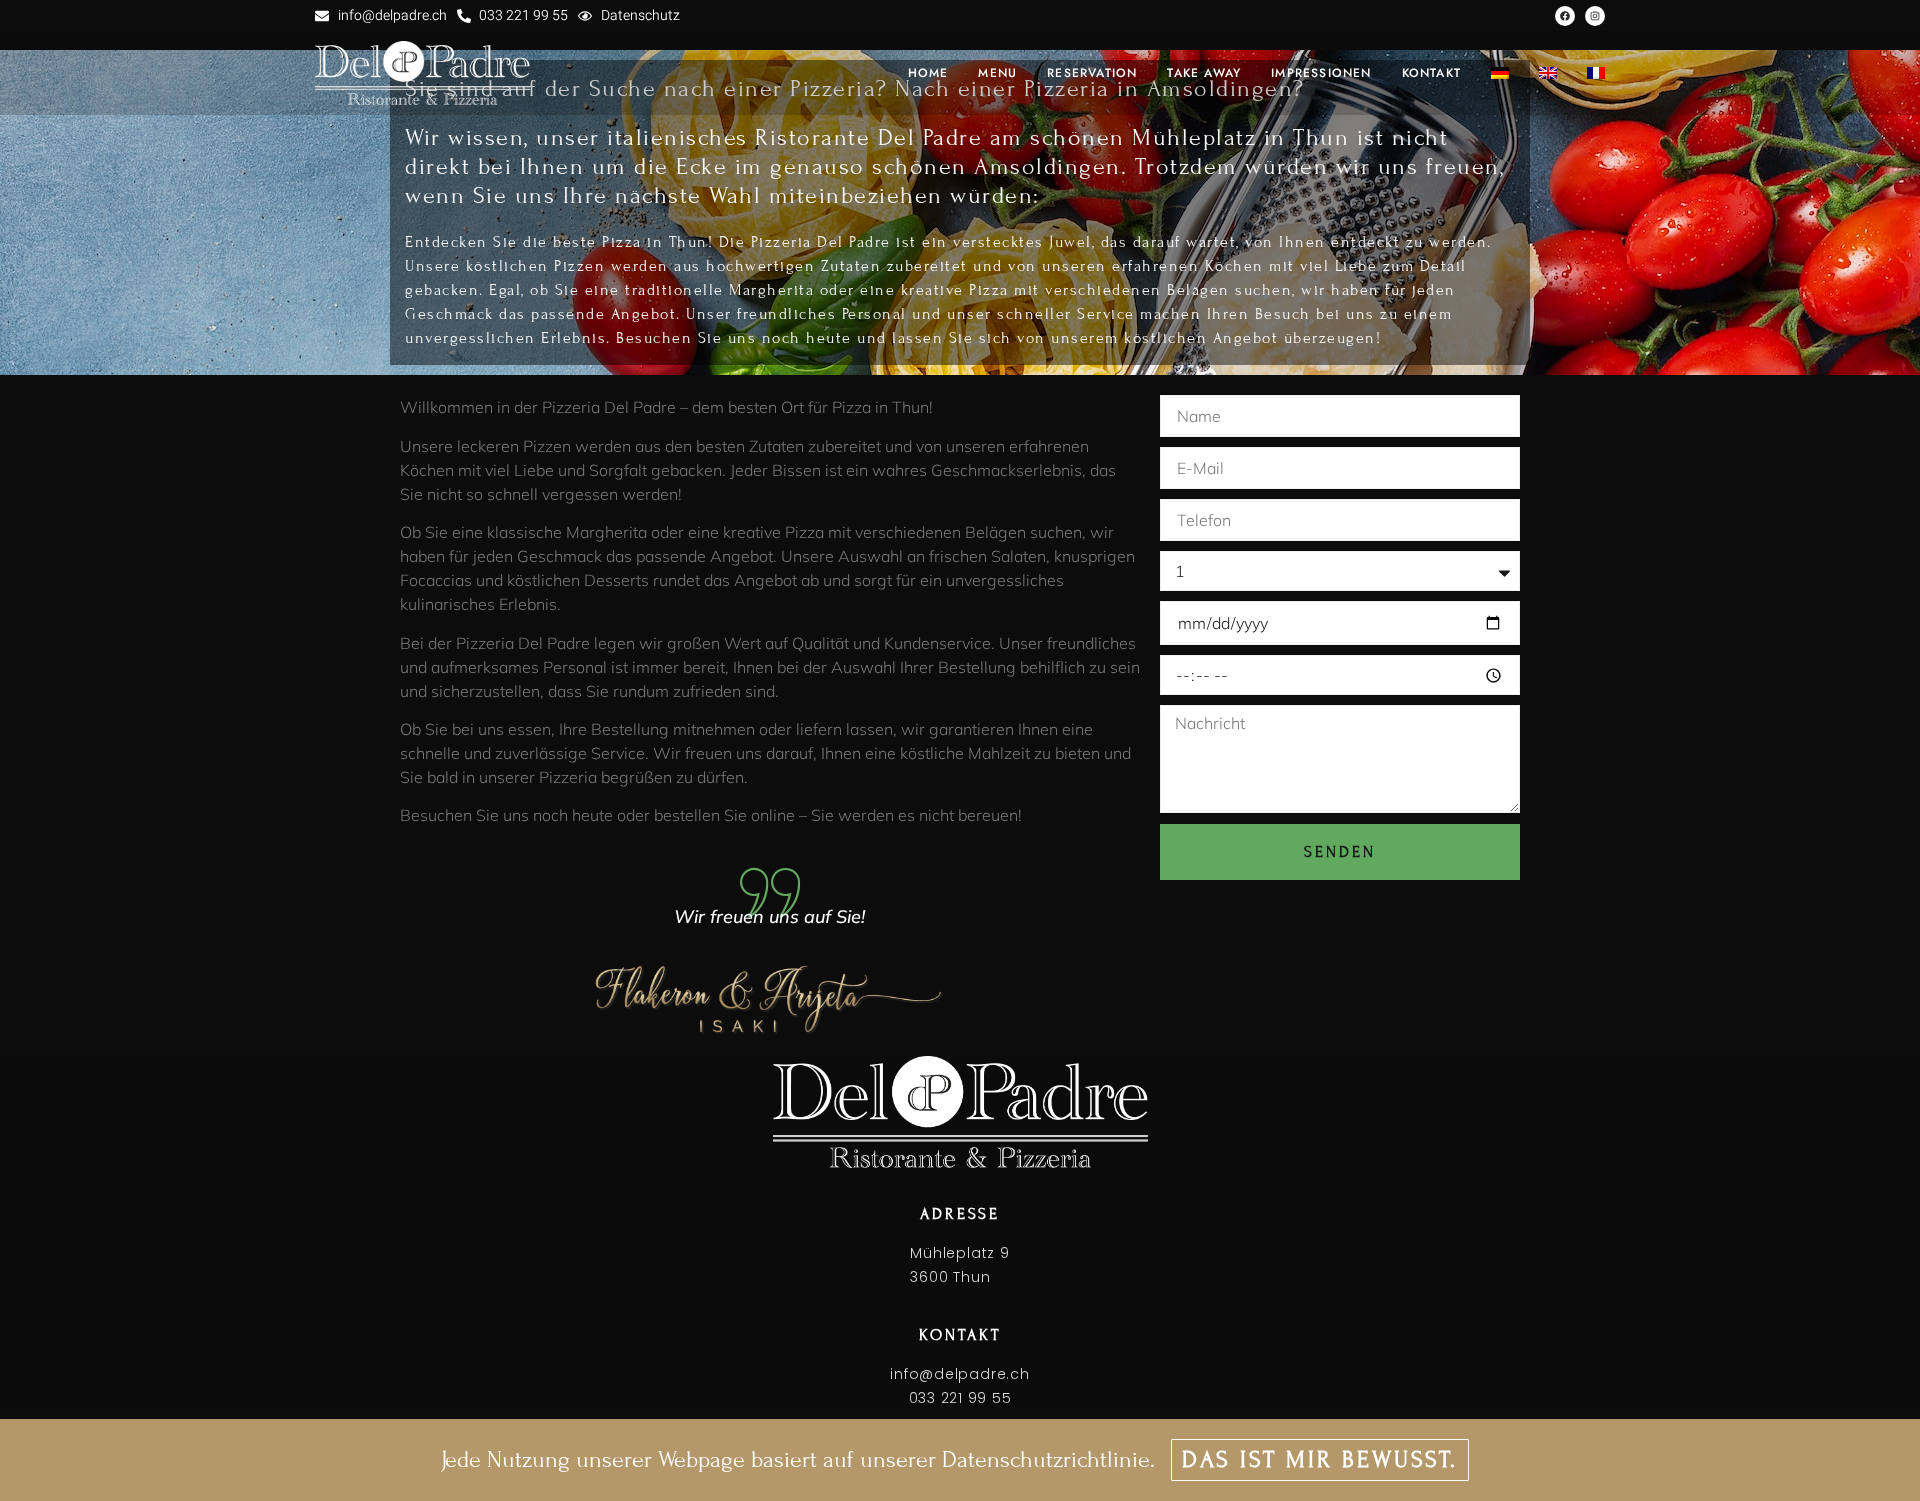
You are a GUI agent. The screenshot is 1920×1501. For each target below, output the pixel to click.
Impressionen (1321, 73)
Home (928, 73)
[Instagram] (1595, 16)
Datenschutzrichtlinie (1046, 1459)
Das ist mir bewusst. (1320, 1459)
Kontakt (1431, 73)
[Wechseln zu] (1500, 73)
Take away (1204, 73)
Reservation (1092, 73)
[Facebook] (1565, 16)
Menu (997, 73)
